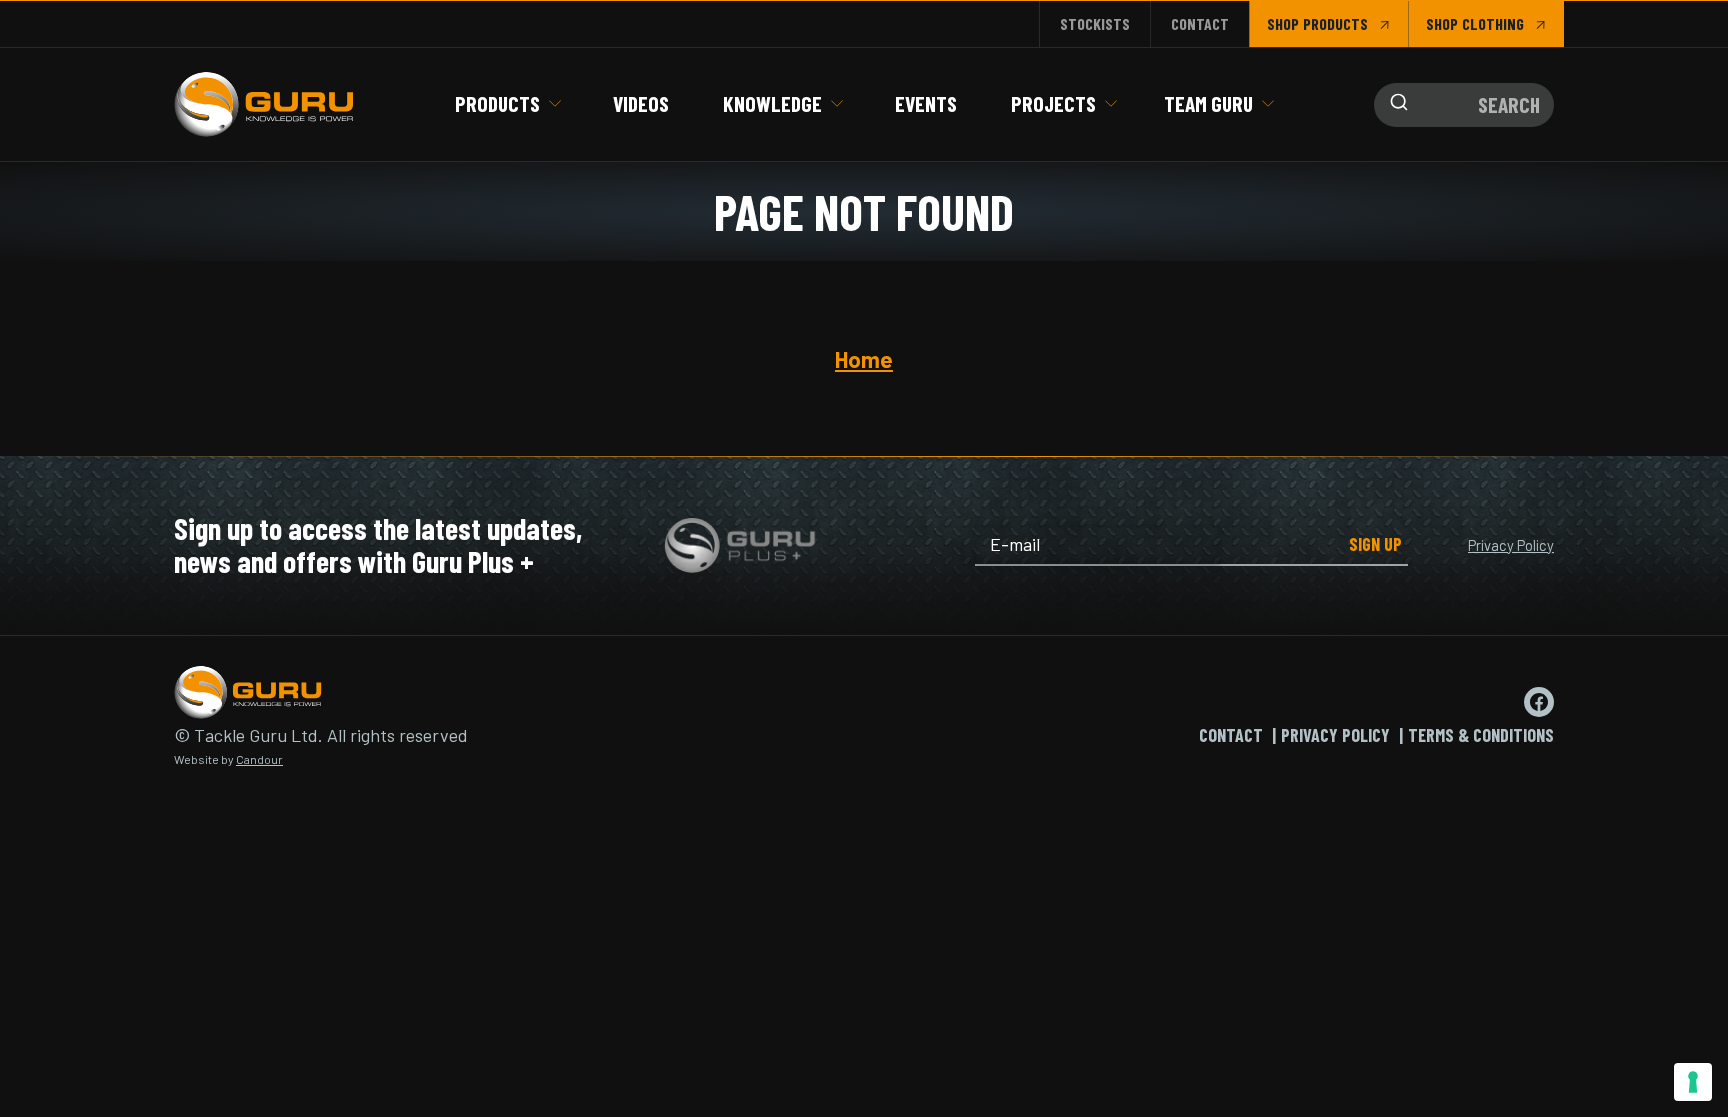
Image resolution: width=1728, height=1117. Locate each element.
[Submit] (1394, 105)
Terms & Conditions (1481, 735)
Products (497, 103)
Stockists (1095, 23)
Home (864, 359)
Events (926, 103)
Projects (1053, 103)
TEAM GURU (1208, 103)
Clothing (1493, 23)
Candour (259, 759)
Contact (1200, 23)
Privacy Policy (1511, 545)
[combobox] (1464, 105)
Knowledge (772, 103)
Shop (1283, 23)
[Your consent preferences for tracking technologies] (1693, 1082)
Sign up (1375, 544)
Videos (641, 103)
